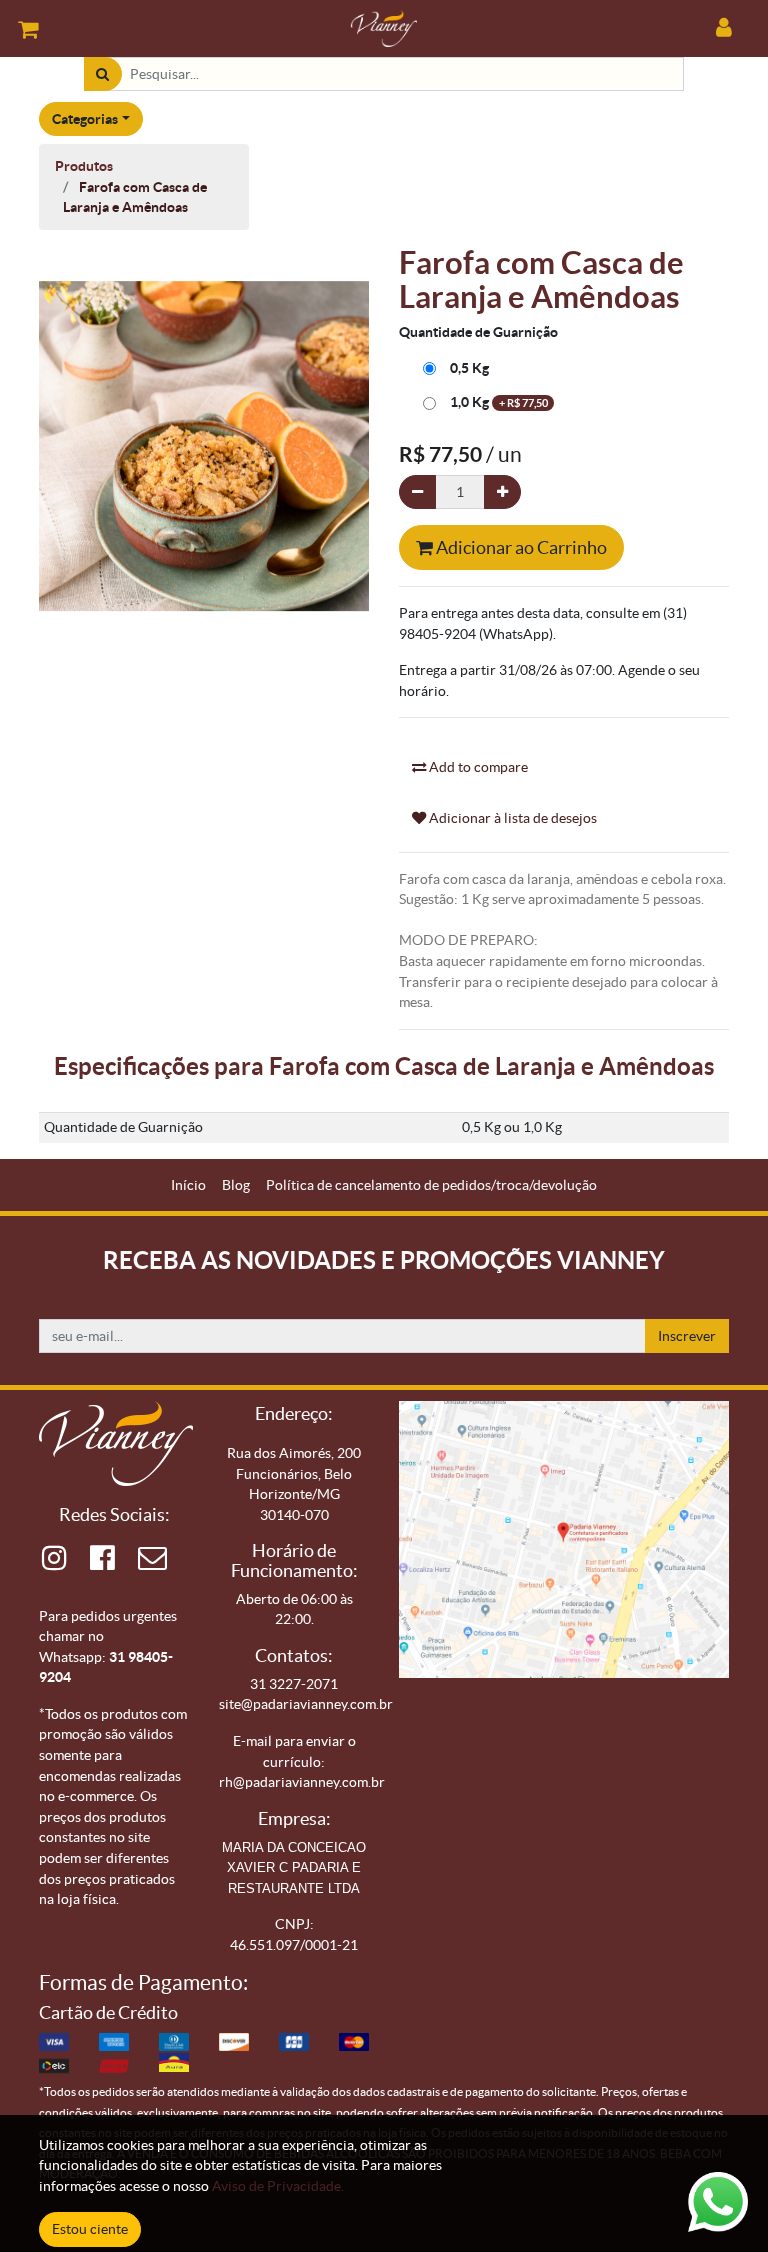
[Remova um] (417, 492)
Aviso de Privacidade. (278, 2186)
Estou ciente (90, 2229)
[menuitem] (188, 1185)
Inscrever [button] (687, 1336)
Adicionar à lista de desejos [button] (511, 818)
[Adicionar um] (502, 492)
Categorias (85, 119)
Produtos (84, 166)
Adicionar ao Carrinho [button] (520, 547)
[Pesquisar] (102, 74)
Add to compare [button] (477, 767)
